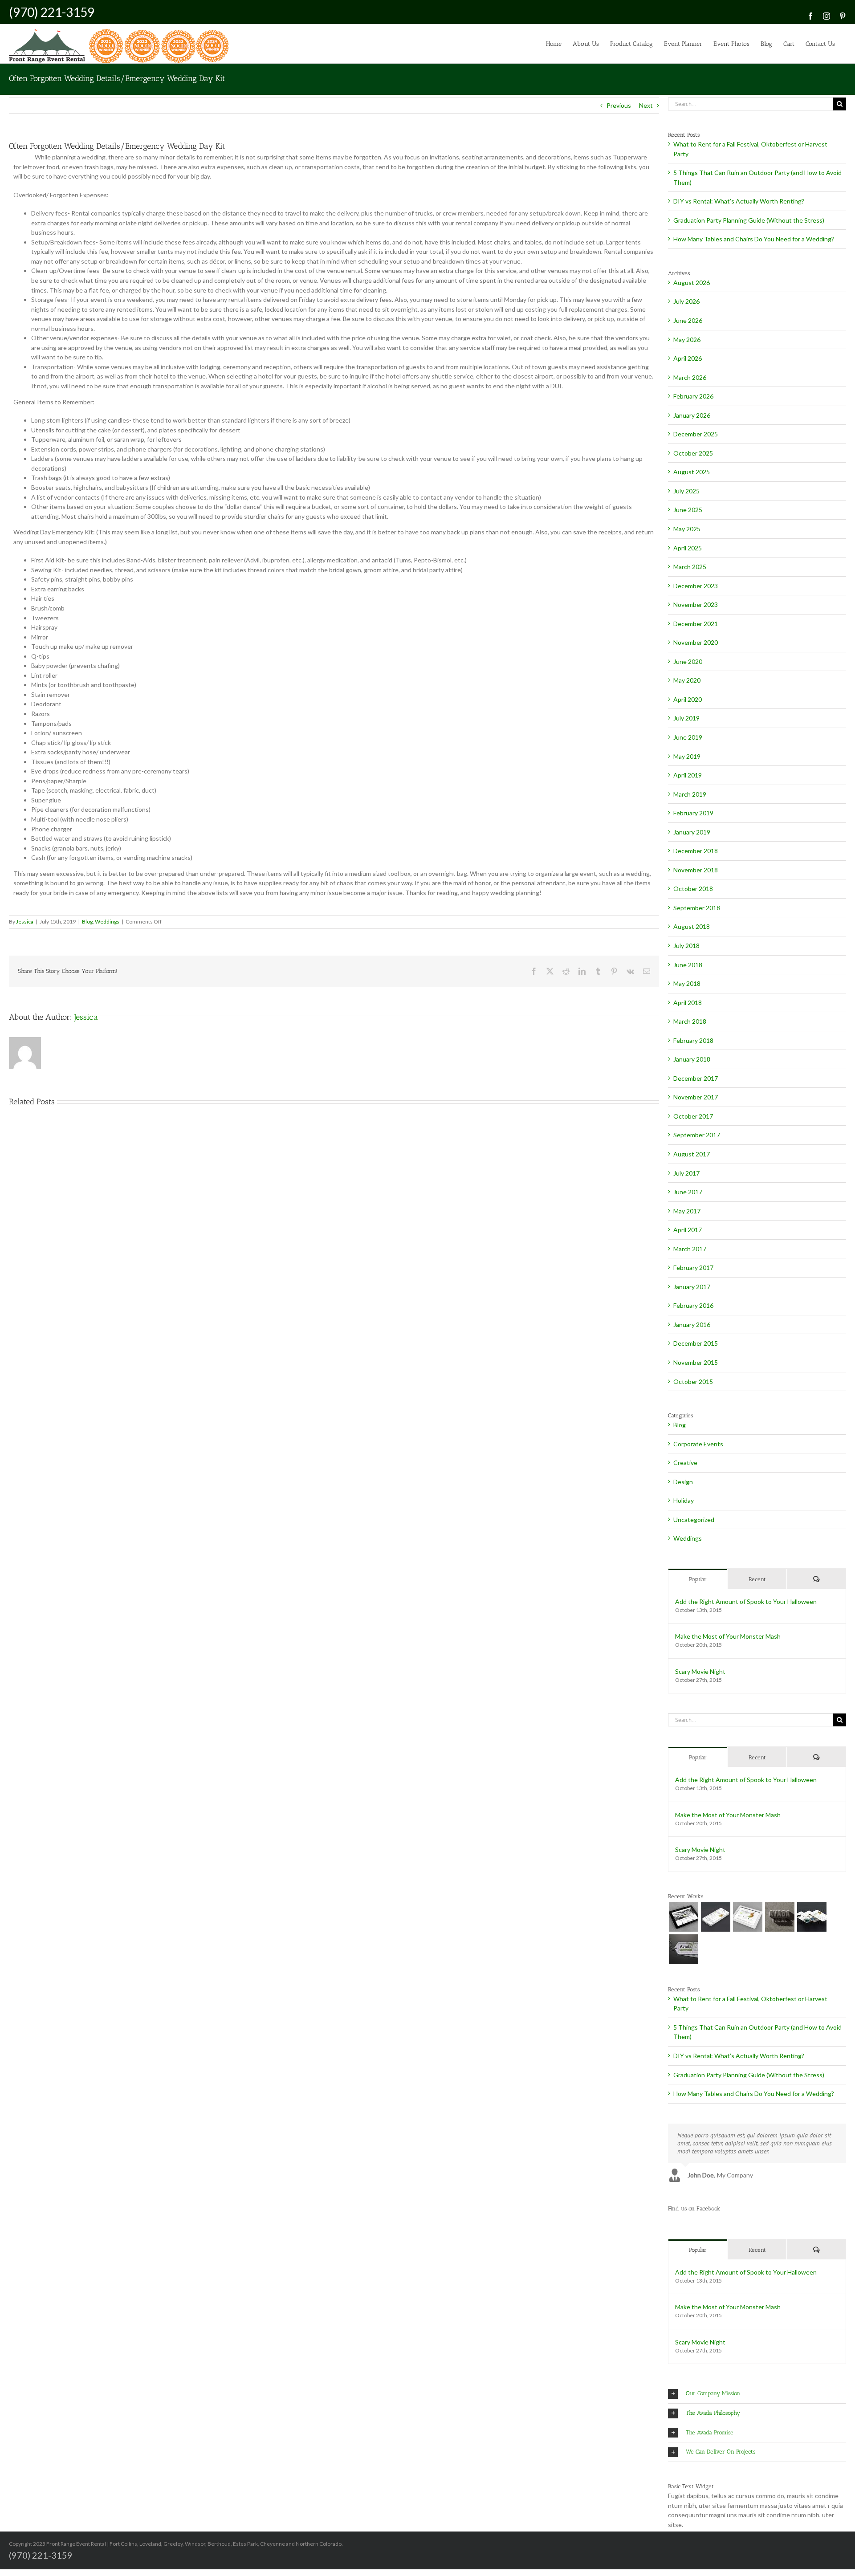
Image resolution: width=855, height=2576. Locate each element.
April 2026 (688, 358)
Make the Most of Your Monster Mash (728, 1636)
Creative (685, 1463)
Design (683, 1482)
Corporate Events (698, 1444)
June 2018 (688, 965)
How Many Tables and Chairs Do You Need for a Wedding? (754, 239)
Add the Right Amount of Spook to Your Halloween (746, 1601)
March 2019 (690, 794)
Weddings (107, 922)
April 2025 (688, 548)
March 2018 (690, 1021)
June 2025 (688, 510)
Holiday (684, 1500)
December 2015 (696, 1343)
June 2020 (688, 661)
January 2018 (692, 1059)
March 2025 (690, 567)
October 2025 (693, 453)
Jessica (25, 922)
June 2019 (688, 737)
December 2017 (696, 1078)
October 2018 (693, 889)
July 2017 (686, 1173)
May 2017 (687, 1211)
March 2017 (690, 1249)
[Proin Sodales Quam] (747, 1917)
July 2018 (686, 946)
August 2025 (692, 472)
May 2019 (687, 756)
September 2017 (697, 1135)
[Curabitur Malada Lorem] (812, 1917)
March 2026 (690, 377)
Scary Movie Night (700, 1671)
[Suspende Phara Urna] (683, 1949)
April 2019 (688, 775)
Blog (87, 922)
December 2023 (696, 586)
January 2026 (692, 415)
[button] (757, 2394)
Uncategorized (694, 1520)
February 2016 (693, 1305)
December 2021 (696, 624)
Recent (757, 1579)
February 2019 (693, 813)
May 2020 (687, 680)
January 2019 (692, 832)
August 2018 (692, 926)
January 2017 (692, 1287)
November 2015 (696, 1362)
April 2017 (688, 1230)
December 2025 (696, 434)
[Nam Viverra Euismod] (780, 1917)
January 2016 (692, 1325)
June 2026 (688, 320)
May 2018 (687, 983)
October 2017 (693, 1116)
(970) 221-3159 (52, 12)
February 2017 (693, 1268)
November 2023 (696, 604)
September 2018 (697, 908)
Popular (698, 1579)
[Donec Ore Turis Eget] (683, 1917)
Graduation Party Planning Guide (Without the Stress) (749, 220)
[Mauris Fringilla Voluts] (715, 1917)
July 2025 (686, 491)
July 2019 (686, 718)
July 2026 (686, 301)
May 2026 (687, 340)
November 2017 (696, 1097)
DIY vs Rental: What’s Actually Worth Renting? (739, 201)
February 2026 (693, 396)
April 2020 (688, 699)
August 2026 (692, 283)
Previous (619, 105)
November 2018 (696, 870)
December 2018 (696, 851)
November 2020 (696, 642)
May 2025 (687, 529)
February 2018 (693, 1040)
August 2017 (692, 1154)
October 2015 (693, 1382)
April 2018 (688, 1003)
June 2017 (688, 1192)
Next (646, 105)
